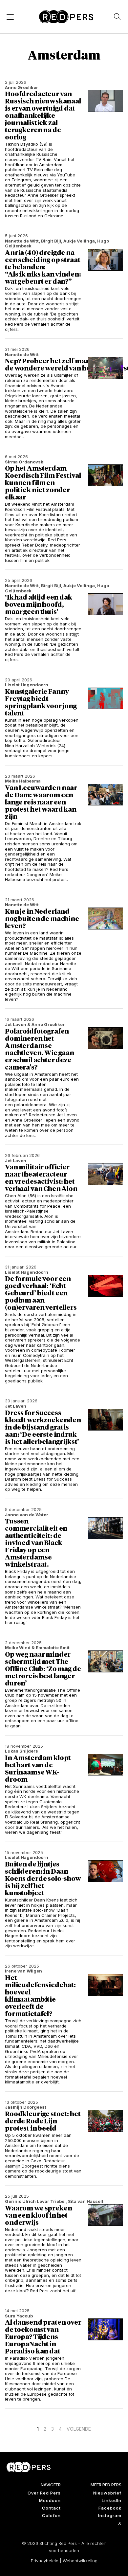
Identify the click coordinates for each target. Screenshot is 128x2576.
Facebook (110, 2508)
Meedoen (50, 2500)
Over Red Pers (44, 2493)
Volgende (79, 2429)
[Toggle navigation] (10, 17)
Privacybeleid (45, 2561)
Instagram (110, 2515)
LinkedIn (112, 2500)
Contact (51, 2508)
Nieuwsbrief (107, 2493)
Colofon (51, 2515)
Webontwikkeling (80, 2561)
